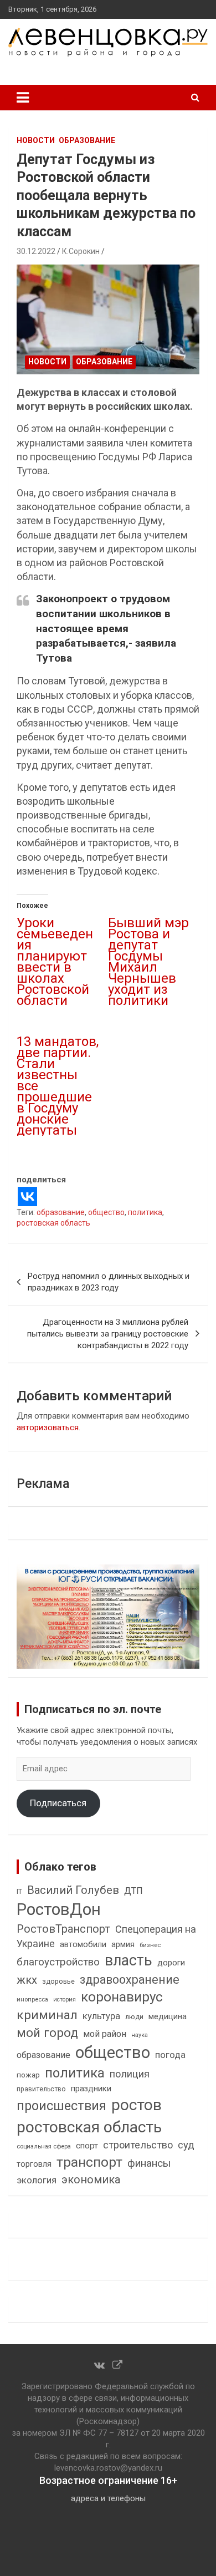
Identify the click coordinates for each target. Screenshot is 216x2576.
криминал (47, 2015)
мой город (47, 2033)
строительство (138, 2145)
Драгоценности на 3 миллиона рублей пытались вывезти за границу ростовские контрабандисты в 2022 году (108, 1334)
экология (37, 2180)
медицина (168, 2016)
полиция (130, 2074)
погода (170, 2055)
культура (101, 2016)
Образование (87, 140)
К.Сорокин (81, 251)
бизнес (150, 1945)
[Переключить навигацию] (23, 98)
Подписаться (58, 1803)
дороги (171, 1963)
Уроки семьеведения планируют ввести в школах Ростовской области (55, 962)
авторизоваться (48, 1427)
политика (145, 1212)
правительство (41, 2089)
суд (186, 2145)
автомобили (83, 1944)
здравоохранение (130, 1980)
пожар (28, 2075)
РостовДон (59, 1909)
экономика (91, 2180)
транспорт (89, 2162)
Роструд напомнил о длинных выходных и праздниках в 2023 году (109, 1282)
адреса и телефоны (108, 2498)
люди (134, 2017)
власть (128, 1960)
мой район (105, 2034)
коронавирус (122, 1997)
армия (123, 1945)
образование (61, 1212)
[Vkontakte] (27, 1196)
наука (140, 2035)
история (65, 2000)
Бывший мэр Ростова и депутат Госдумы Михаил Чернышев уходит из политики (148, 962)
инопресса (32, 2000)
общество (106, 1212)
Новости (36, 140)
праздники (91, 2089)
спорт (87, 2146)
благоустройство (58, 1962)
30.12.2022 (36, 251)
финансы (149, 2163)
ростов (137, 2105)
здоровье (58, 1981)
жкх (27, 1980)
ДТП (133, 1891)
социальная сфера (44, 2146)
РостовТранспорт (63, 1929)
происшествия (61, 2106)
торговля (34, 2164)
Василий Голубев (73, 1890)
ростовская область (53, 1223)
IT (19, 1892)
